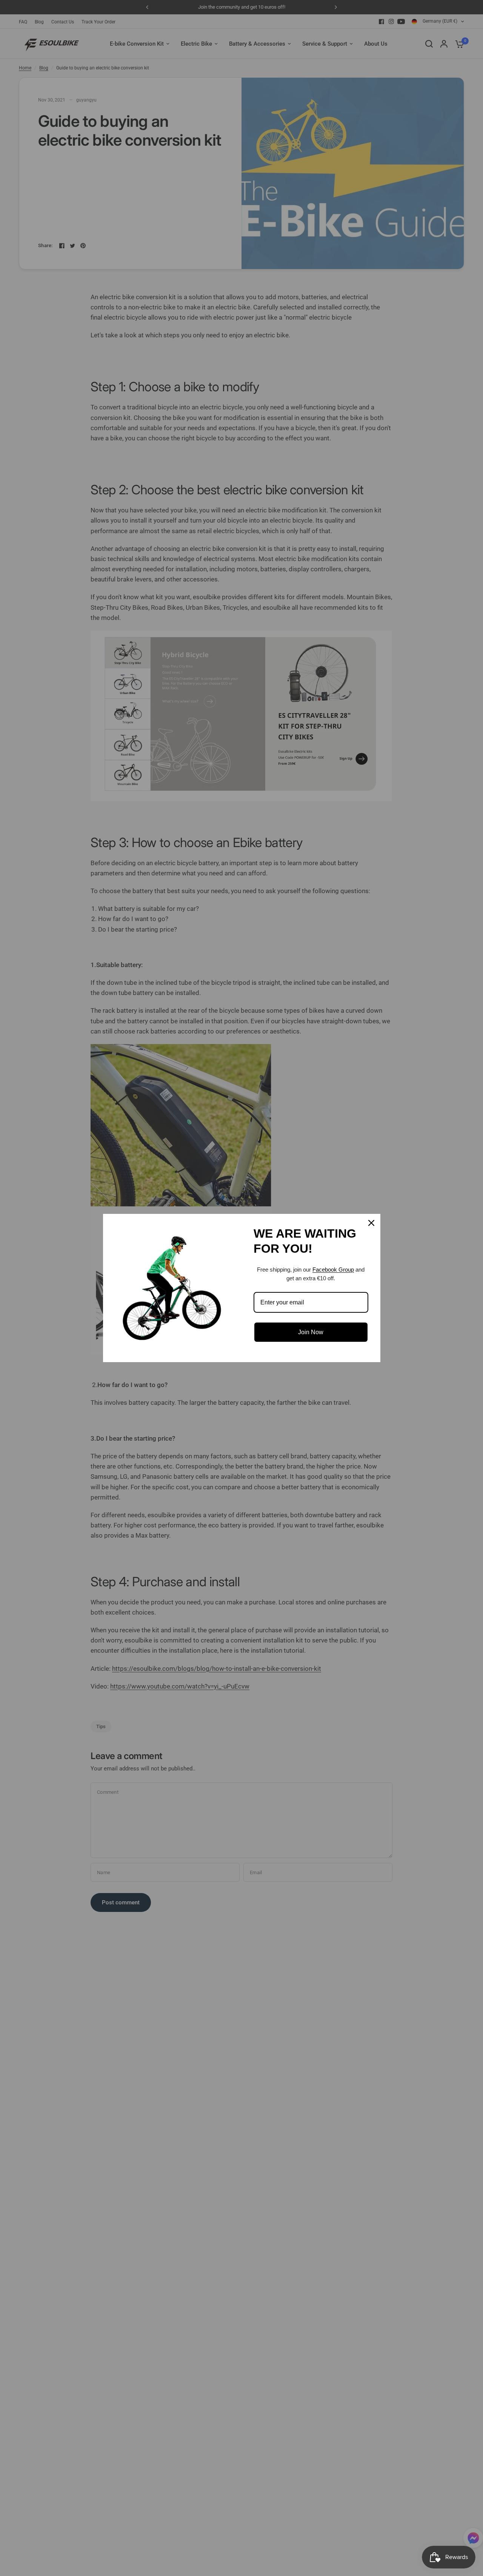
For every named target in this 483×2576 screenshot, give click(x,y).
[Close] (371, 1223)
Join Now (311, 1332)
